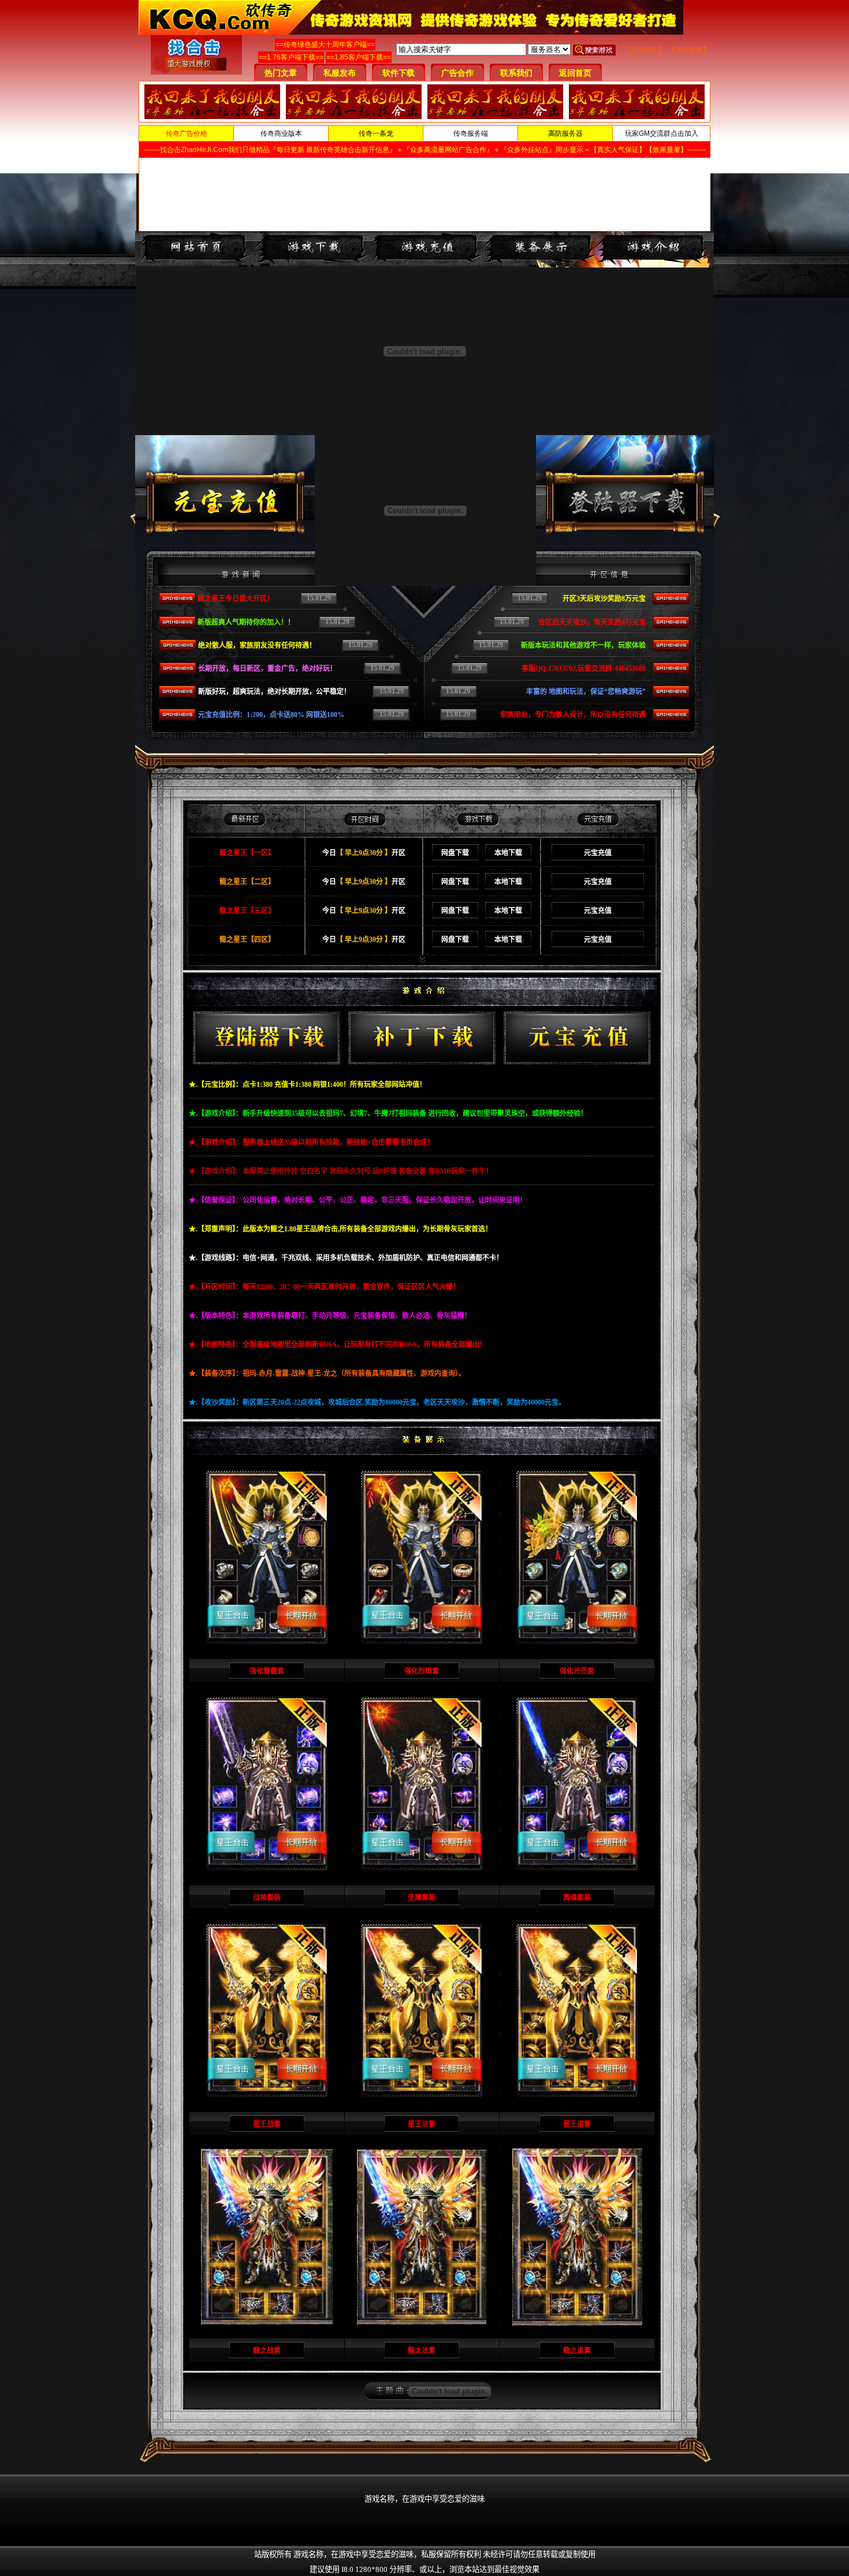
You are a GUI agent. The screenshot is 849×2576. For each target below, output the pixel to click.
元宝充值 (598, 853)
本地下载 (508, 853)
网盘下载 (455, 853)
